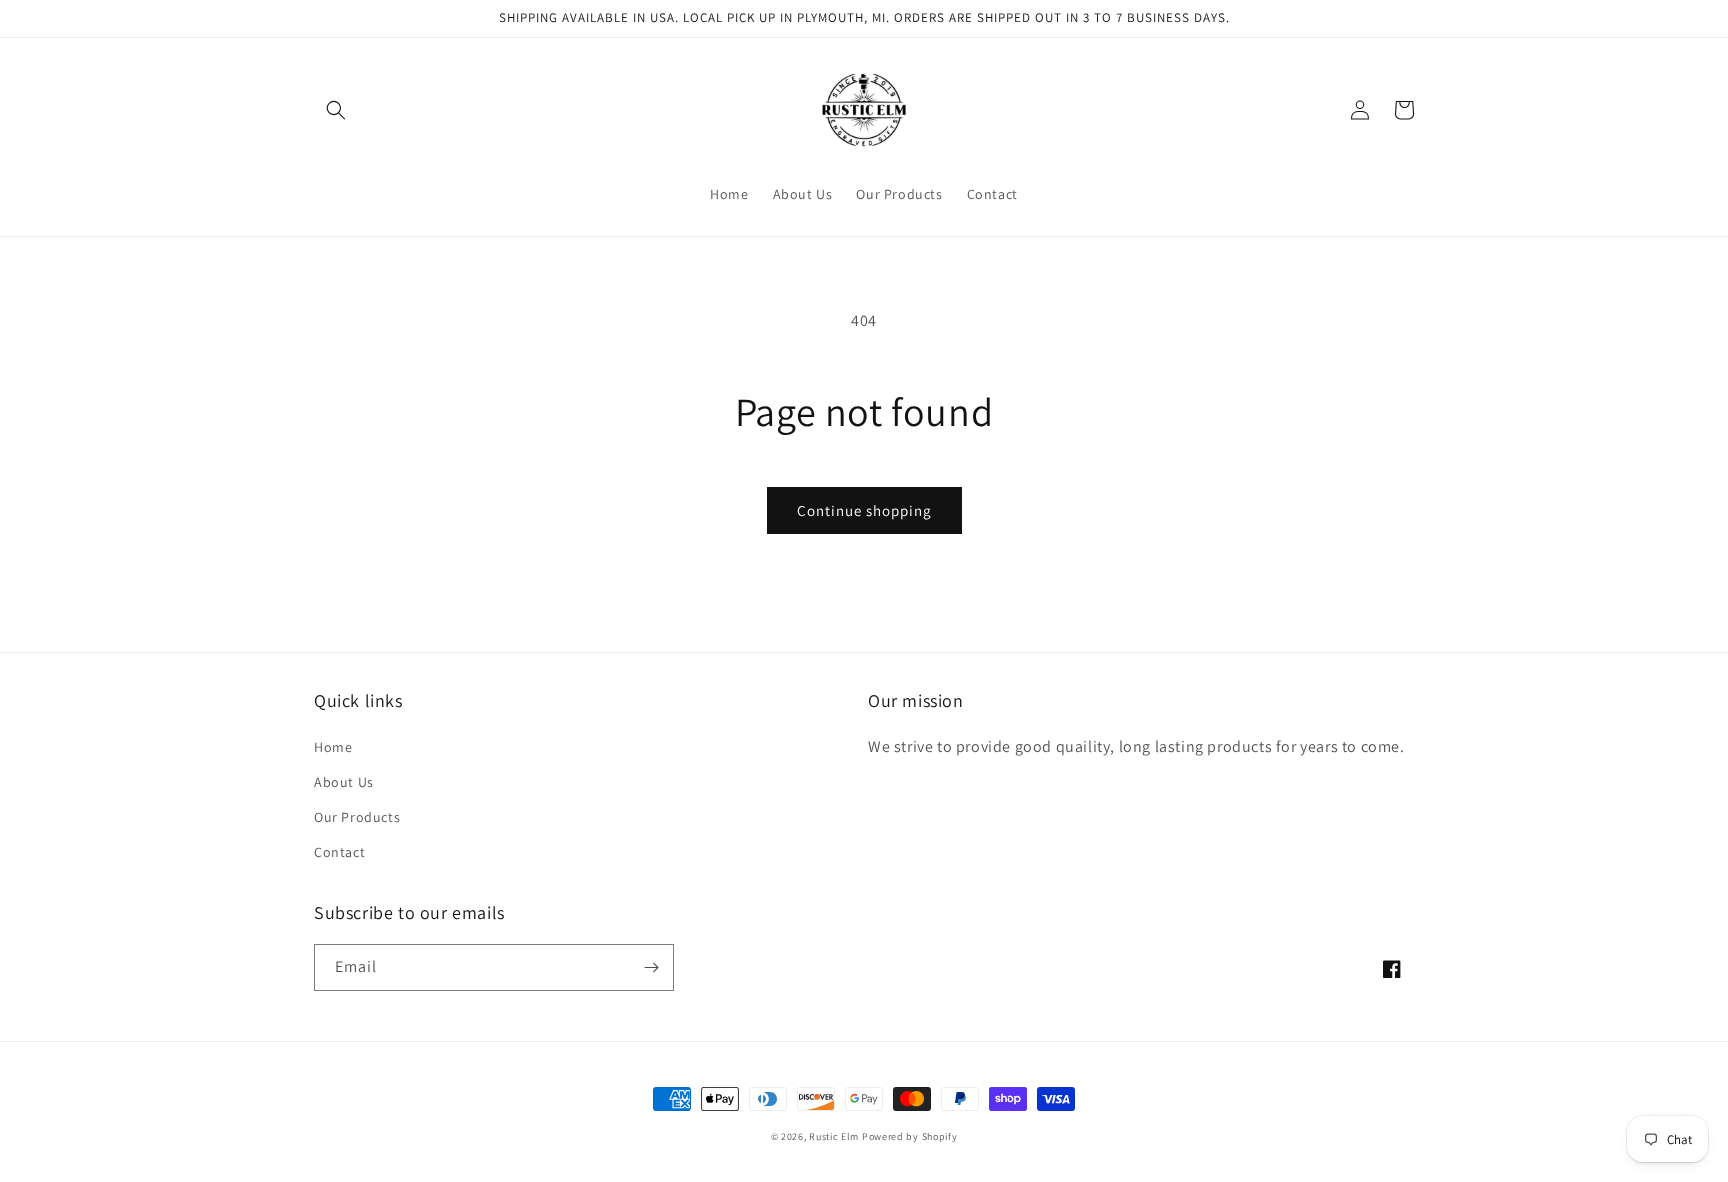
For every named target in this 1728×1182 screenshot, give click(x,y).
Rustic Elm (834, 1136)
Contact (339, 852)
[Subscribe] (651, 967)
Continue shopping (864, 510)
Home (333, 747)
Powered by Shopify (910, 1136)
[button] (336, 110)
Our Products (357, 817)
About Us (344, 782)
